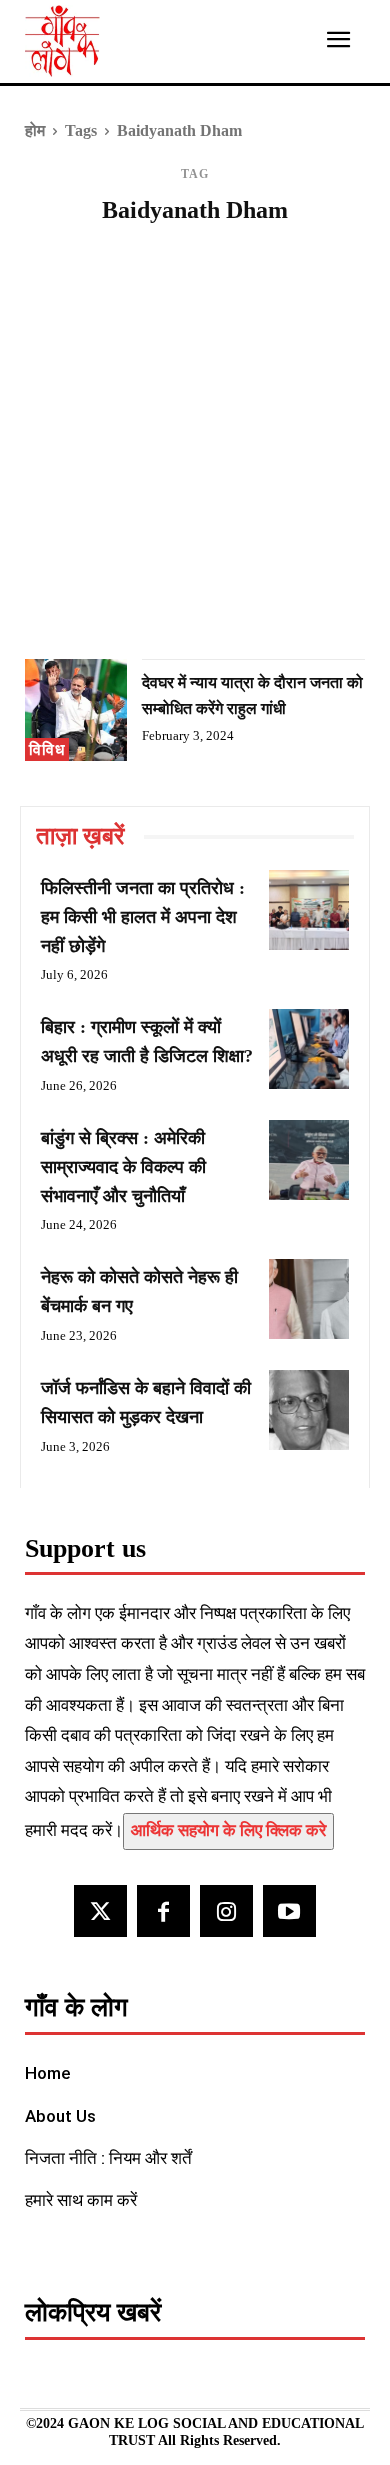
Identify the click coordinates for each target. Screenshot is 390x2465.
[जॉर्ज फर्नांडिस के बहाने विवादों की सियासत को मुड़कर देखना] (309, 1410)
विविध (47, 749)
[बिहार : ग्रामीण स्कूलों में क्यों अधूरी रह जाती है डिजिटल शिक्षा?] (309, 1049)
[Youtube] (289, 1911)
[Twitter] (100, 1911)
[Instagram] (226, 1911)
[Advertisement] (195, 449)
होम (35, 130)
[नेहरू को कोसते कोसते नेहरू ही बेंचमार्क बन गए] (309, 1299)
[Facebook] (163, 1911)
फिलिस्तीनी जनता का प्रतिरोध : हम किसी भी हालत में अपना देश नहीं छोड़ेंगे (143, 917)
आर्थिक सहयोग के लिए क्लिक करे (228, 1830)
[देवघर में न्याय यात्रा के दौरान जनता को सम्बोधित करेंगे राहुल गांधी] (76, 710)
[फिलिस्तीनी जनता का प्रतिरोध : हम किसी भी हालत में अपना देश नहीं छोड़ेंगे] (309, 910)
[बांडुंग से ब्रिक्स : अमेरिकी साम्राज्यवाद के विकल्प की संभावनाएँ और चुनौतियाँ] (309, 1160)
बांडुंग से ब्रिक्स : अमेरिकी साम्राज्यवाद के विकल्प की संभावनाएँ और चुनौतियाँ (123, 1167)
